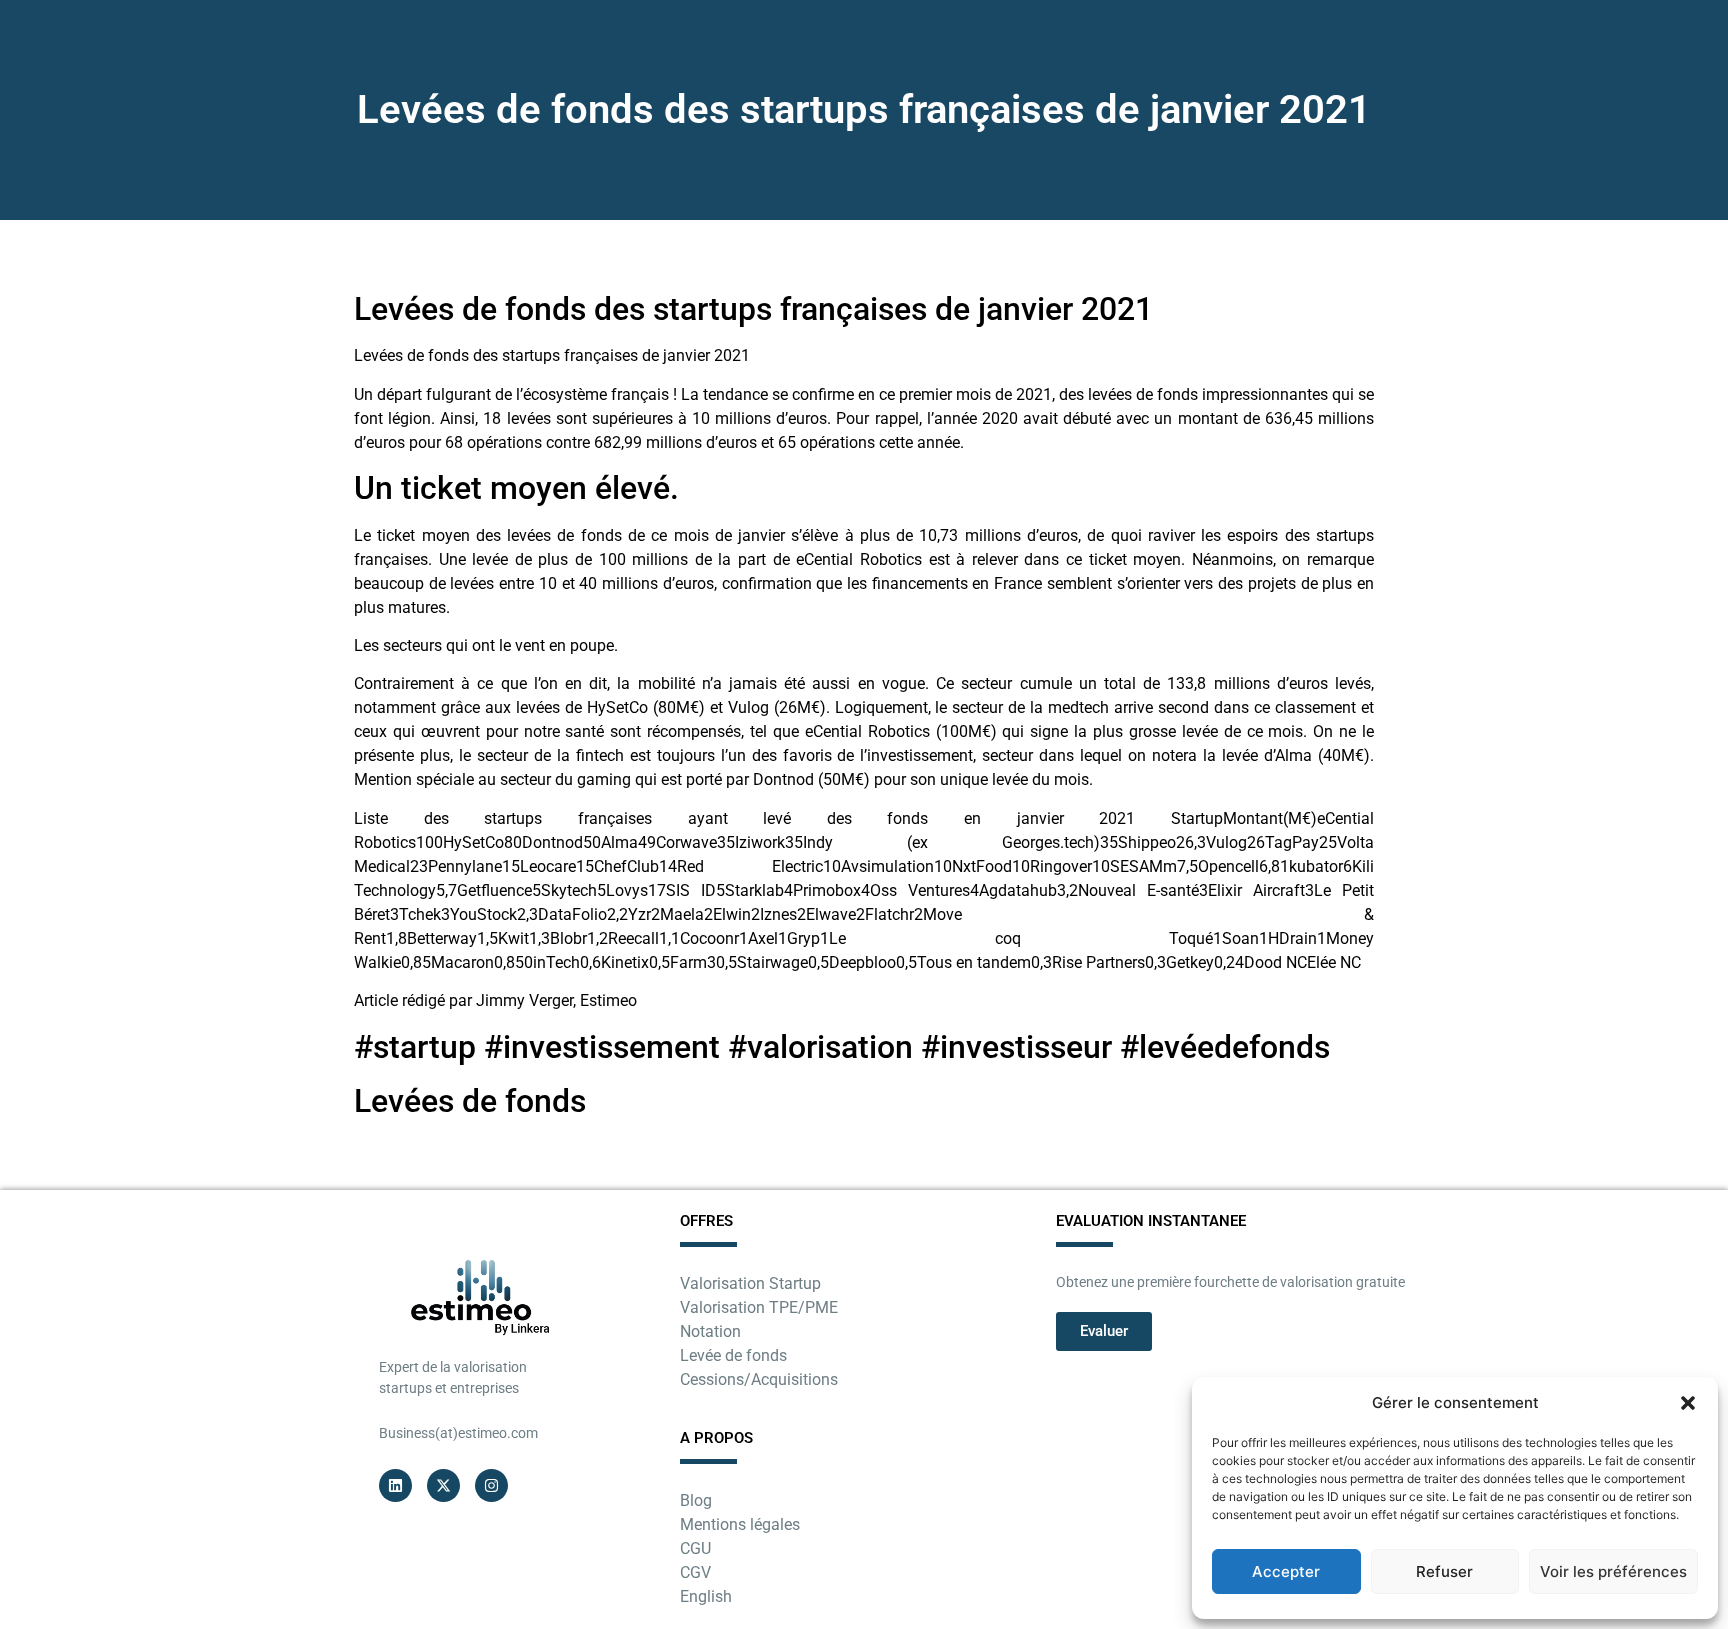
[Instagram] (491, 1485)
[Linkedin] (395, 1485)
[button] (1688, 1403)
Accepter (1286, 1571)
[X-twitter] (443, 1485)
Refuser (1444, 1571)
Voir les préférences (1613, 1571)
